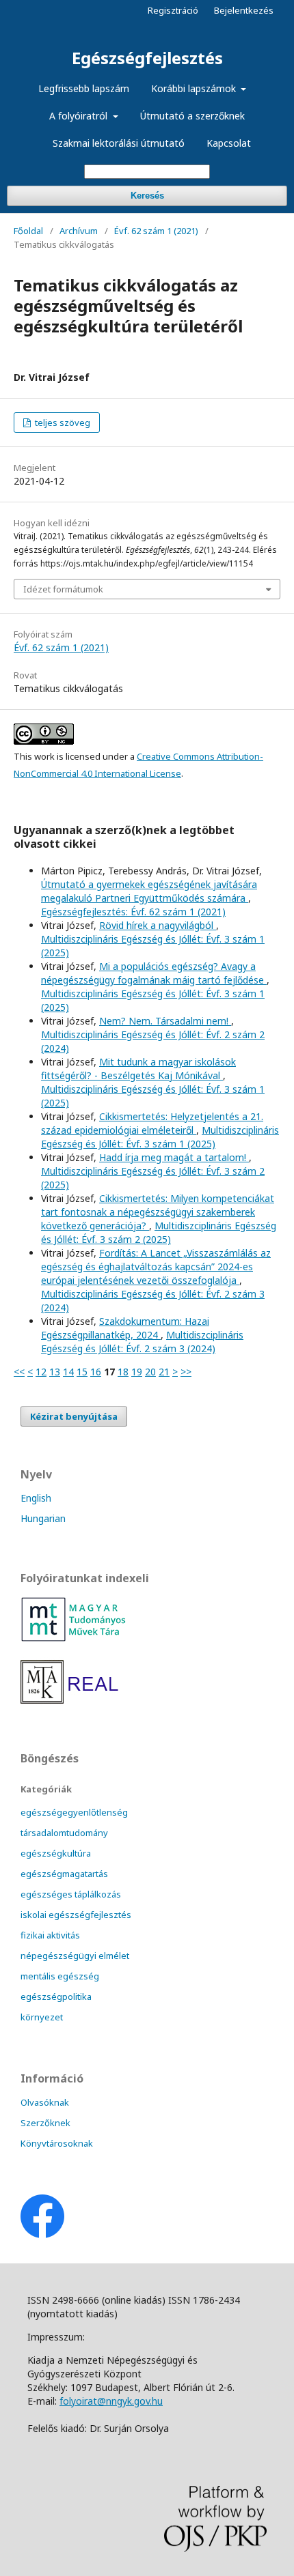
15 (82, 1372)
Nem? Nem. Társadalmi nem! (165, 1021)
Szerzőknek (45, 2123)
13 (55, 1372)
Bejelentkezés (244, 10)
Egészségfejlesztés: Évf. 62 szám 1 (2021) (133, 912)
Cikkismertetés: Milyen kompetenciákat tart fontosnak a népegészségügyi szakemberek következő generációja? (158, 1212)
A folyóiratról (80, 116)
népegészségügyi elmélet (75, 1956)
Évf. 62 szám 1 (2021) (156, 231)
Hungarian (43, 1518)
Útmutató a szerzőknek (192, 116)
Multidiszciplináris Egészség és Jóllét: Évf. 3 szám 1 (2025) (160, 1137)
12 (41, 1372)
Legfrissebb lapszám (84, 88)
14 (68, 1372)
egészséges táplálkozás (71, 1894)
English (36, 1498)
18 (123, 1372)
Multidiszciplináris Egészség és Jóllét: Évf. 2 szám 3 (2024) (142, 1342)
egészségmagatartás (64, 1874)
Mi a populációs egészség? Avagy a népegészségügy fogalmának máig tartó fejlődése (154, 973)
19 (137, 1372)
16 (96, 1372)
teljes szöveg (62, 423)
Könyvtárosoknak (57, 2143)
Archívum (79, 231)
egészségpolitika (56, 1997)
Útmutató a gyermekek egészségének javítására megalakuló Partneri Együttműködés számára (149, 891)
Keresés (147, 196)
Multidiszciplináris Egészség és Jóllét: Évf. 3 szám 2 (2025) (159, 1232)
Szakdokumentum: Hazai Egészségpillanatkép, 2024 (125, 1328)
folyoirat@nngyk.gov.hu (111, 2401)
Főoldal (28, 231)
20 (150, 1372)
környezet (42, 2017)
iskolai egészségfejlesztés (76, 1915)
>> (186, 1372)
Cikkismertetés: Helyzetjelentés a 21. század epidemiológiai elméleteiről (152, 1123)
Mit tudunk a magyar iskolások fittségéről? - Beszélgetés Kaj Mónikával (138, 1069)
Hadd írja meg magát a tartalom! (174, 1157)
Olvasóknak (45, 2102)
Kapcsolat (229, 143)
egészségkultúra (56, 1853)
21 (164, 1372)
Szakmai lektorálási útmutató (119, 143)
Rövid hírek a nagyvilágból (158, 925)
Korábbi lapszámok (195, 88)
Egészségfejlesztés (147, 58)
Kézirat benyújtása (74, 1416)
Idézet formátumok (63, 589)
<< (19, 1372)
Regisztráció (173, 10)
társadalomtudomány (64, 1833)
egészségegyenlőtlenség (74, 1812)
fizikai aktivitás (50, 1935)
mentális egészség (60, 1976)
